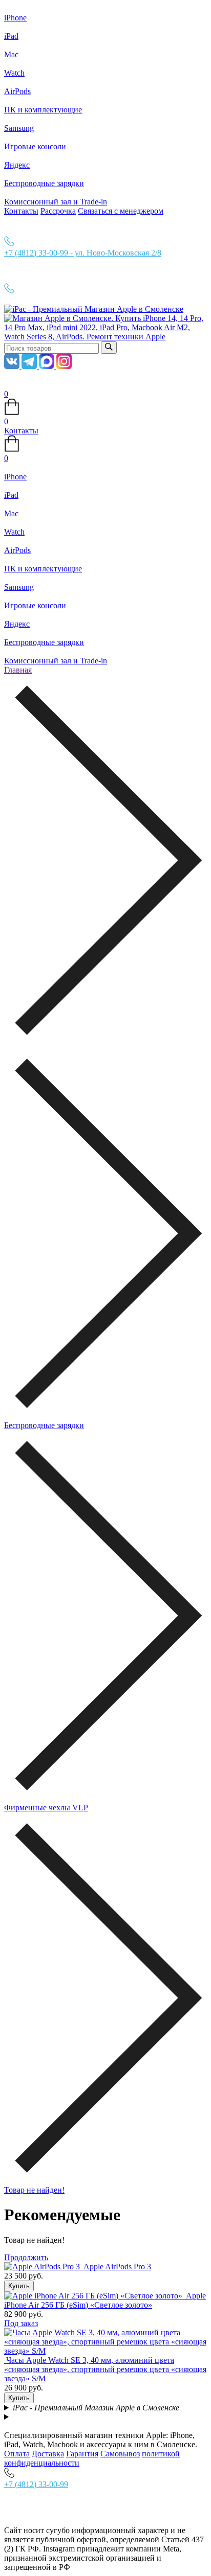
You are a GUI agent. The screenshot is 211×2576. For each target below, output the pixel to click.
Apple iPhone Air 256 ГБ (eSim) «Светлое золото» (105, 2300)
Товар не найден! (34, 2190)
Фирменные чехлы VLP (46, 1808)
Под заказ (21, 2323)
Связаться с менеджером (121, 211)
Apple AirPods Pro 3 (117, 2267)
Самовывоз (120, 2454)
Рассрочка (58, 211)
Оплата (17, 2454)
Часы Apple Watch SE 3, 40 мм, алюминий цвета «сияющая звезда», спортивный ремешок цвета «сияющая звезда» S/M (105, 2369)
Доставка (48, 2454)
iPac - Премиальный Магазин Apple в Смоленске (96, 2408)
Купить (19, 2286)
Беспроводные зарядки (44, 1425)
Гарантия (82, 2454)
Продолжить (26, 2257)
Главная (18, 670)
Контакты (21, 211)
